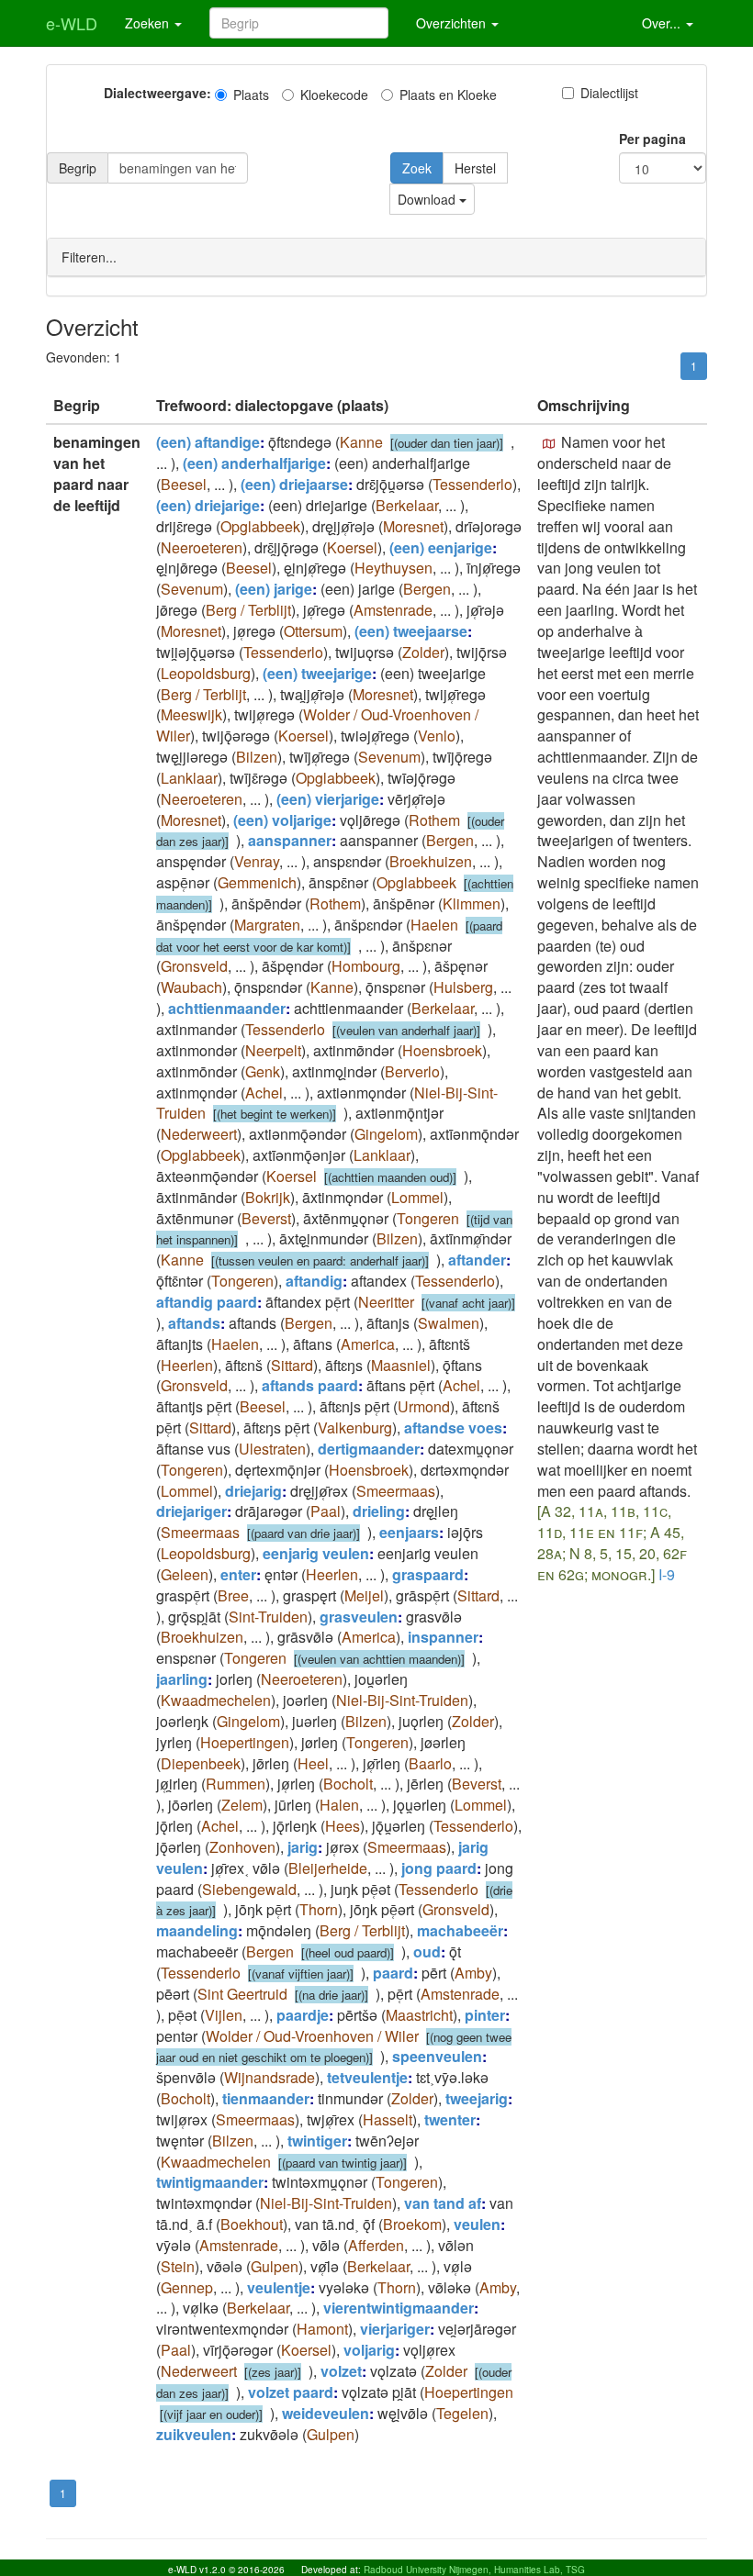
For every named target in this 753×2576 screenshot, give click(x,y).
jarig (303, 1847)
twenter (450, 2119)
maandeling (197, 1930)
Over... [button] (663, 23)
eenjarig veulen (316, 1553)
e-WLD (72, 23)
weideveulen (326, 2413)
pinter (485, 2015)
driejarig (253, 1491)
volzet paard (291, 2392)
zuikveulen (194, 2434)
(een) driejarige (208, 505)
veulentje (279, 2287)
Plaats (251, 95)
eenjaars (409, 1532)
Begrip (78, 168)
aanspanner (290, 840)
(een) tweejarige (317, 673)
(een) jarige (274, 589)
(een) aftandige (208, 442)
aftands (194, 1323)
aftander (477, 1260)
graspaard (428, 1574)
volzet (341, 2371)
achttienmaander (227, 1008)
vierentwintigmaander (399, 2308)
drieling (379, 1511)
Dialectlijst (609, 93)
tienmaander (266, 2098)
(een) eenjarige (441, 547)
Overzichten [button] (453, 23)
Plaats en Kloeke (448, 95)
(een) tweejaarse (411, 631)
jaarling (182, 1679)
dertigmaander (369, 1449)
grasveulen (359, 1617)
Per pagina (652, 139)
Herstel (475, 168)
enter (238, 1574)
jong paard (439, 1868)
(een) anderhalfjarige (254, 463)
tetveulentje (367, 2077)
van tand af (443, 2203)
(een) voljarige (282, 820)
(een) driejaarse (294, 484)
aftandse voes (453, 1427)
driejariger (191, 1511)
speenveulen (437, 2056)
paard (393, 1973)
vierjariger (395, 2329)
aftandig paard (207, 1302)
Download (428, 199)
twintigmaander (210, 2182)
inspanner (443, 1637)
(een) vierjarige (328, 799)
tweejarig (477, 2098)
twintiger (317, 2141)
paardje (303, 2015)
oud (427, 1952)
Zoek (417, 168)
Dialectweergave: (157, 93)
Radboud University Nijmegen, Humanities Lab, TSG (474, 2570)
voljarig (369, 2350)
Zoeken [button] (149, 23)
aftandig (314, 1281)
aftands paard (310, 1385)
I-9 (667, 1574)
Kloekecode (334, 95)
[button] (549, 444)
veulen (477, 2224)
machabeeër (460, 1930)
